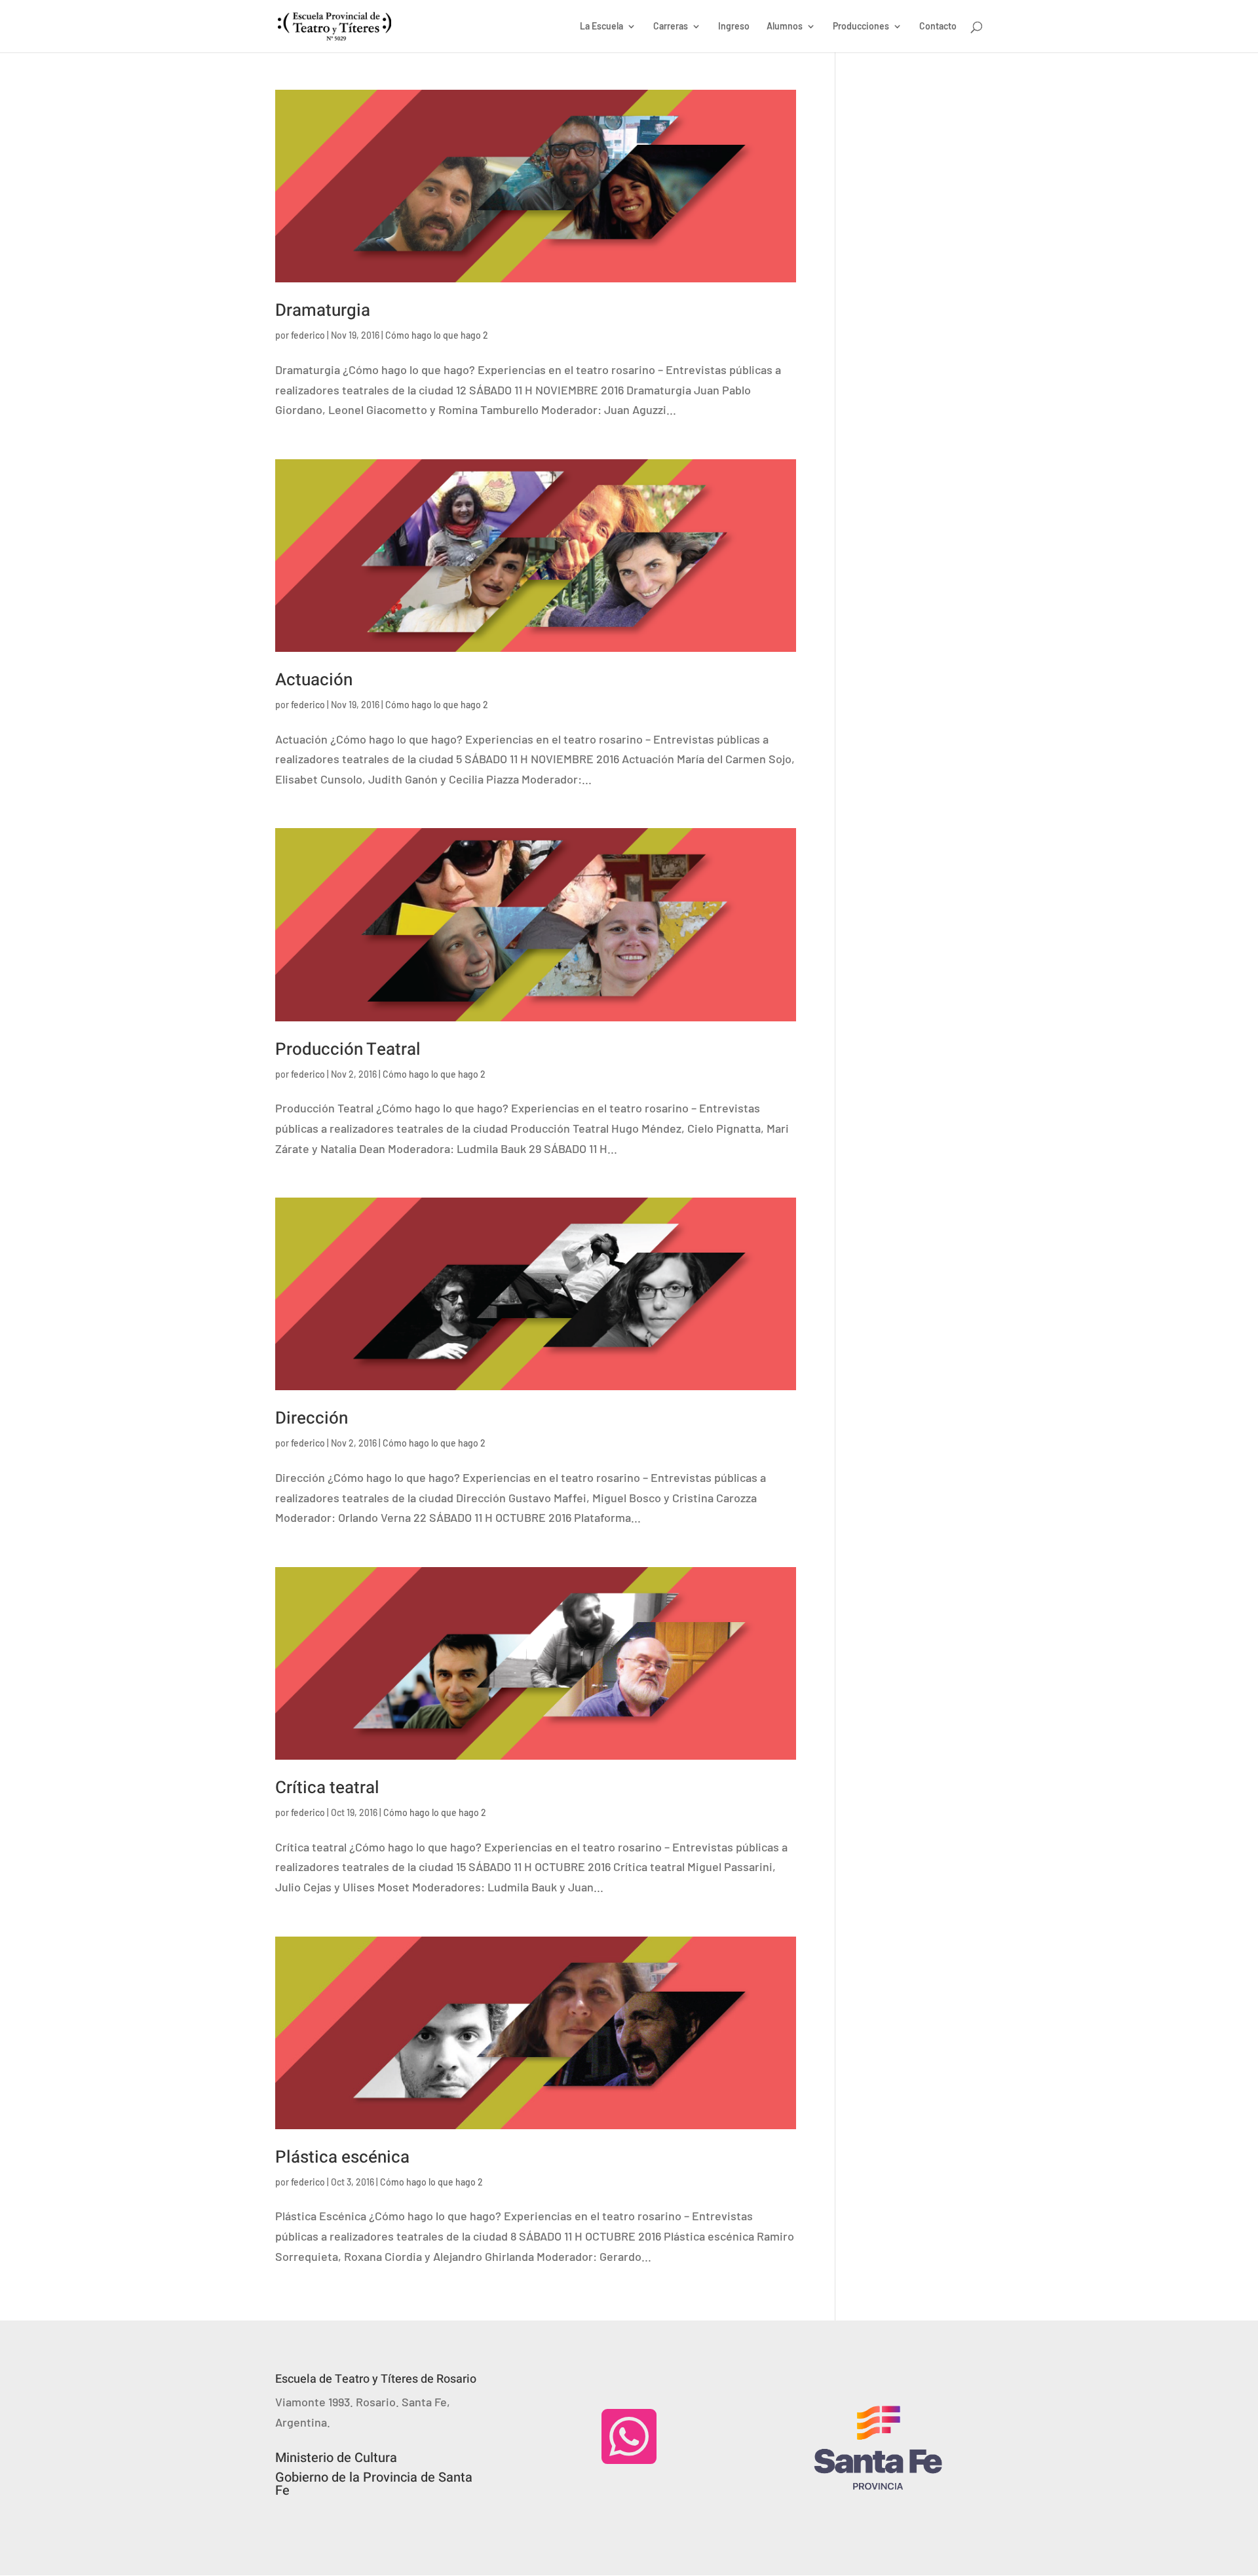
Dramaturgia (323, 311)
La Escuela (601, 27)
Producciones (861, 27)
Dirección (312, 1418)
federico (308, 335)
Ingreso (734, 27)
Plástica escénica (342, 2157)
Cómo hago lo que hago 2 (437, 335)
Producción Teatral (348, 1050)
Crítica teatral (327, 1788)
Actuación (314, 680)
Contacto (938, 27)
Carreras (671, 27)
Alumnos (785, 27)
